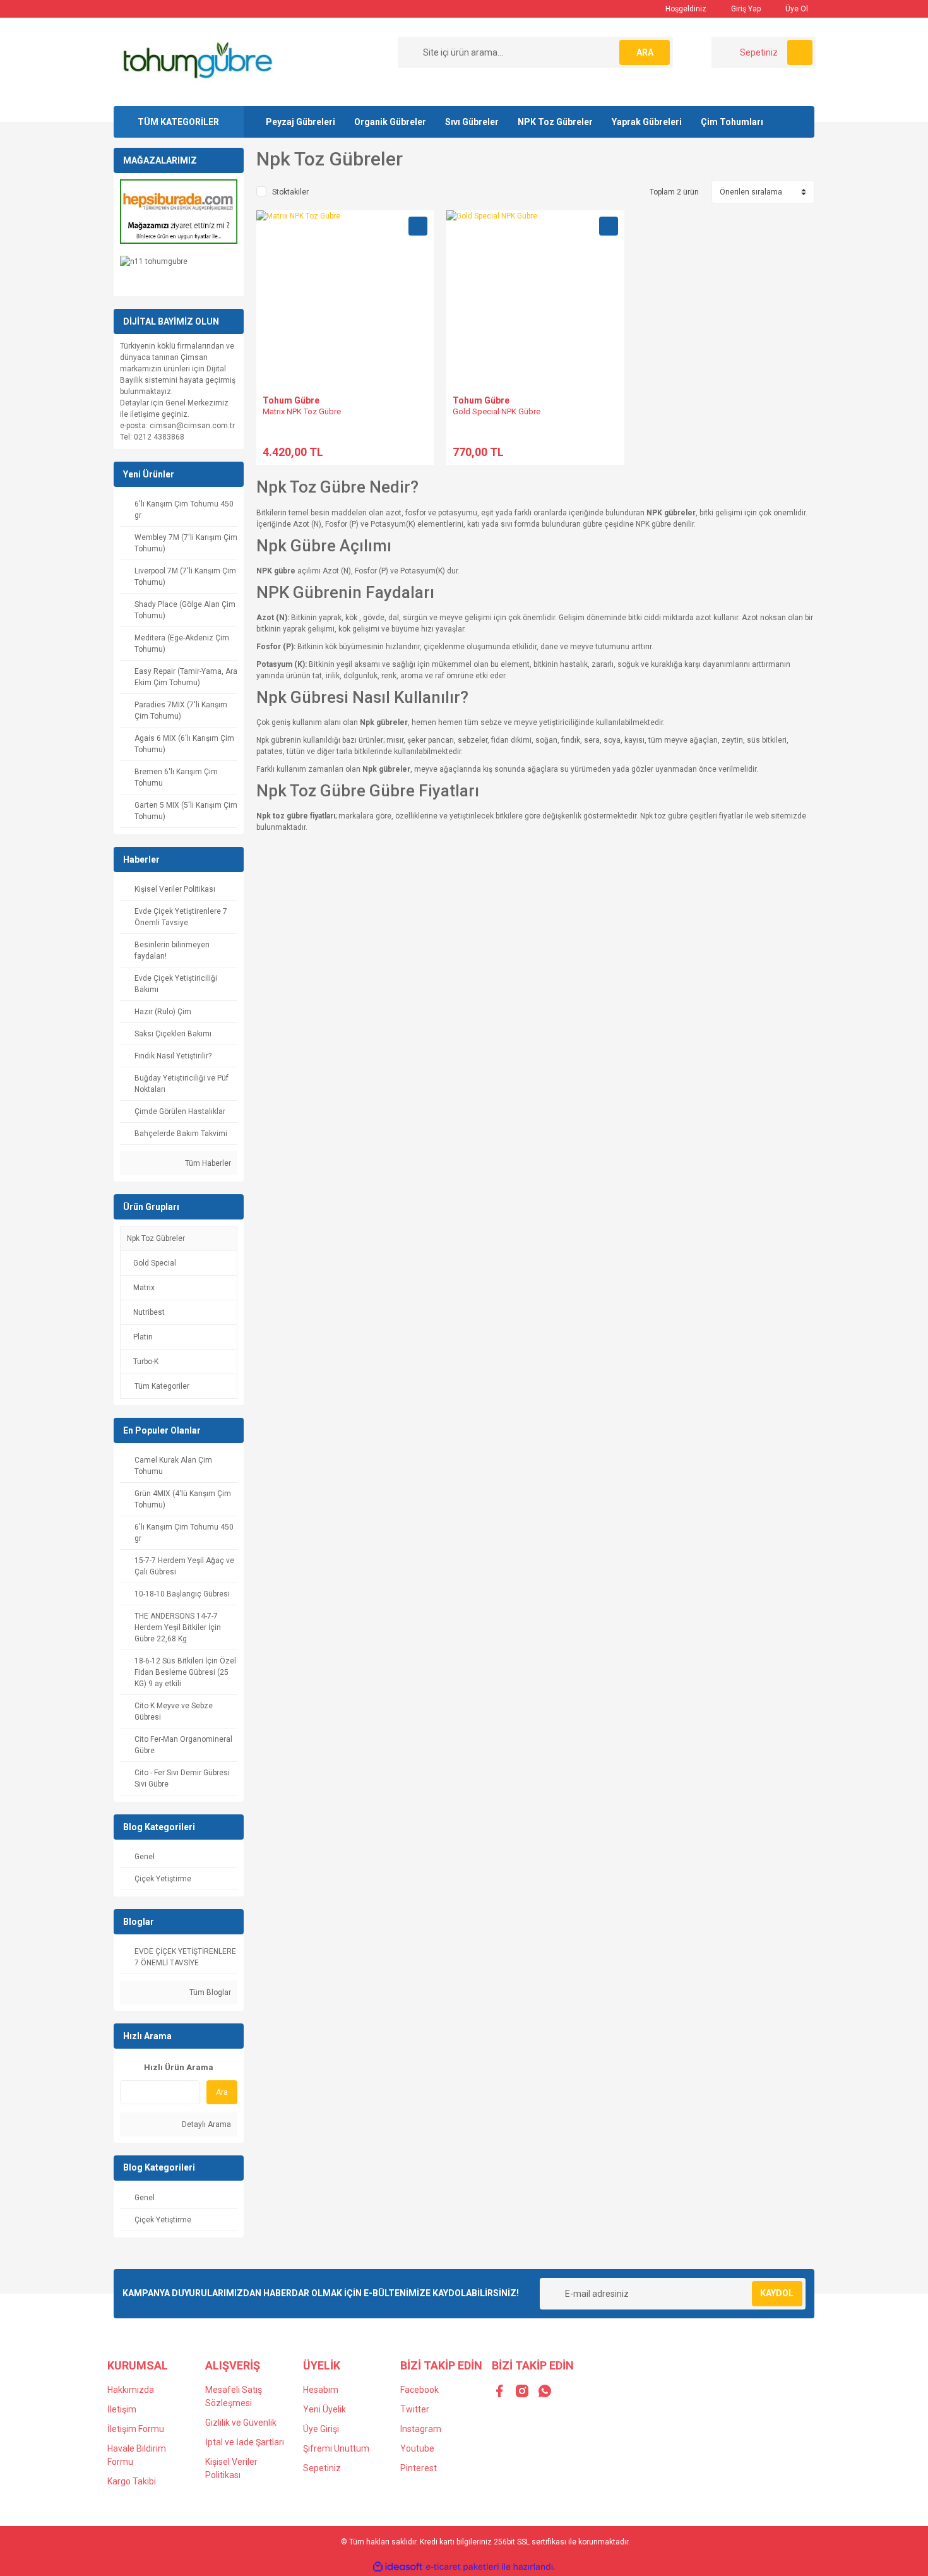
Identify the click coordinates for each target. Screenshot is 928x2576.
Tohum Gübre (291, 400)
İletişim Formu (136, 2429)
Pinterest (419, 2468)
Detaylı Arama (205, 2124)
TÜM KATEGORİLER (178, 122)
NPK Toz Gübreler (555, 122)
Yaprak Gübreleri (647, 122)
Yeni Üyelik (324, 2409)
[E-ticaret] (462, 2567)
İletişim (122, 2409)
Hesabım (321, 2390)
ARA (645, 52)
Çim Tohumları (732, 122)
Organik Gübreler (390, 122)
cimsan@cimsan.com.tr (192, 426)
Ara (222, 2092)
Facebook (419, 2390)
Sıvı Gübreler (472, 122)
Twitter (415, 2409)
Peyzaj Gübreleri (300, 122)
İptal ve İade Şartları (245, 2442)
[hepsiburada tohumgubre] (179, 211)
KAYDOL (777, 2293)
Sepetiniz (322, 2468)
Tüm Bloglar (209, 1992)
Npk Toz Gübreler (156, 1238)
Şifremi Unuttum (336, 2448)
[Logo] (197, 61)
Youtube (417, 2448)
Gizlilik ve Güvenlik (241, 2423)
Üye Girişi (321, 2429)
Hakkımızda (131, 2390)
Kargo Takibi (132, 2481)
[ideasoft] (398, 2567)
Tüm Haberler (207, 1163)
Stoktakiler (290, 192)
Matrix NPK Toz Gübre (302, 411)
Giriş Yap (745, 9)
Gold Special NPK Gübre (497, 411)
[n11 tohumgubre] (154, 261)
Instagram (421, 2429)
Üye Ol (796, 9)
